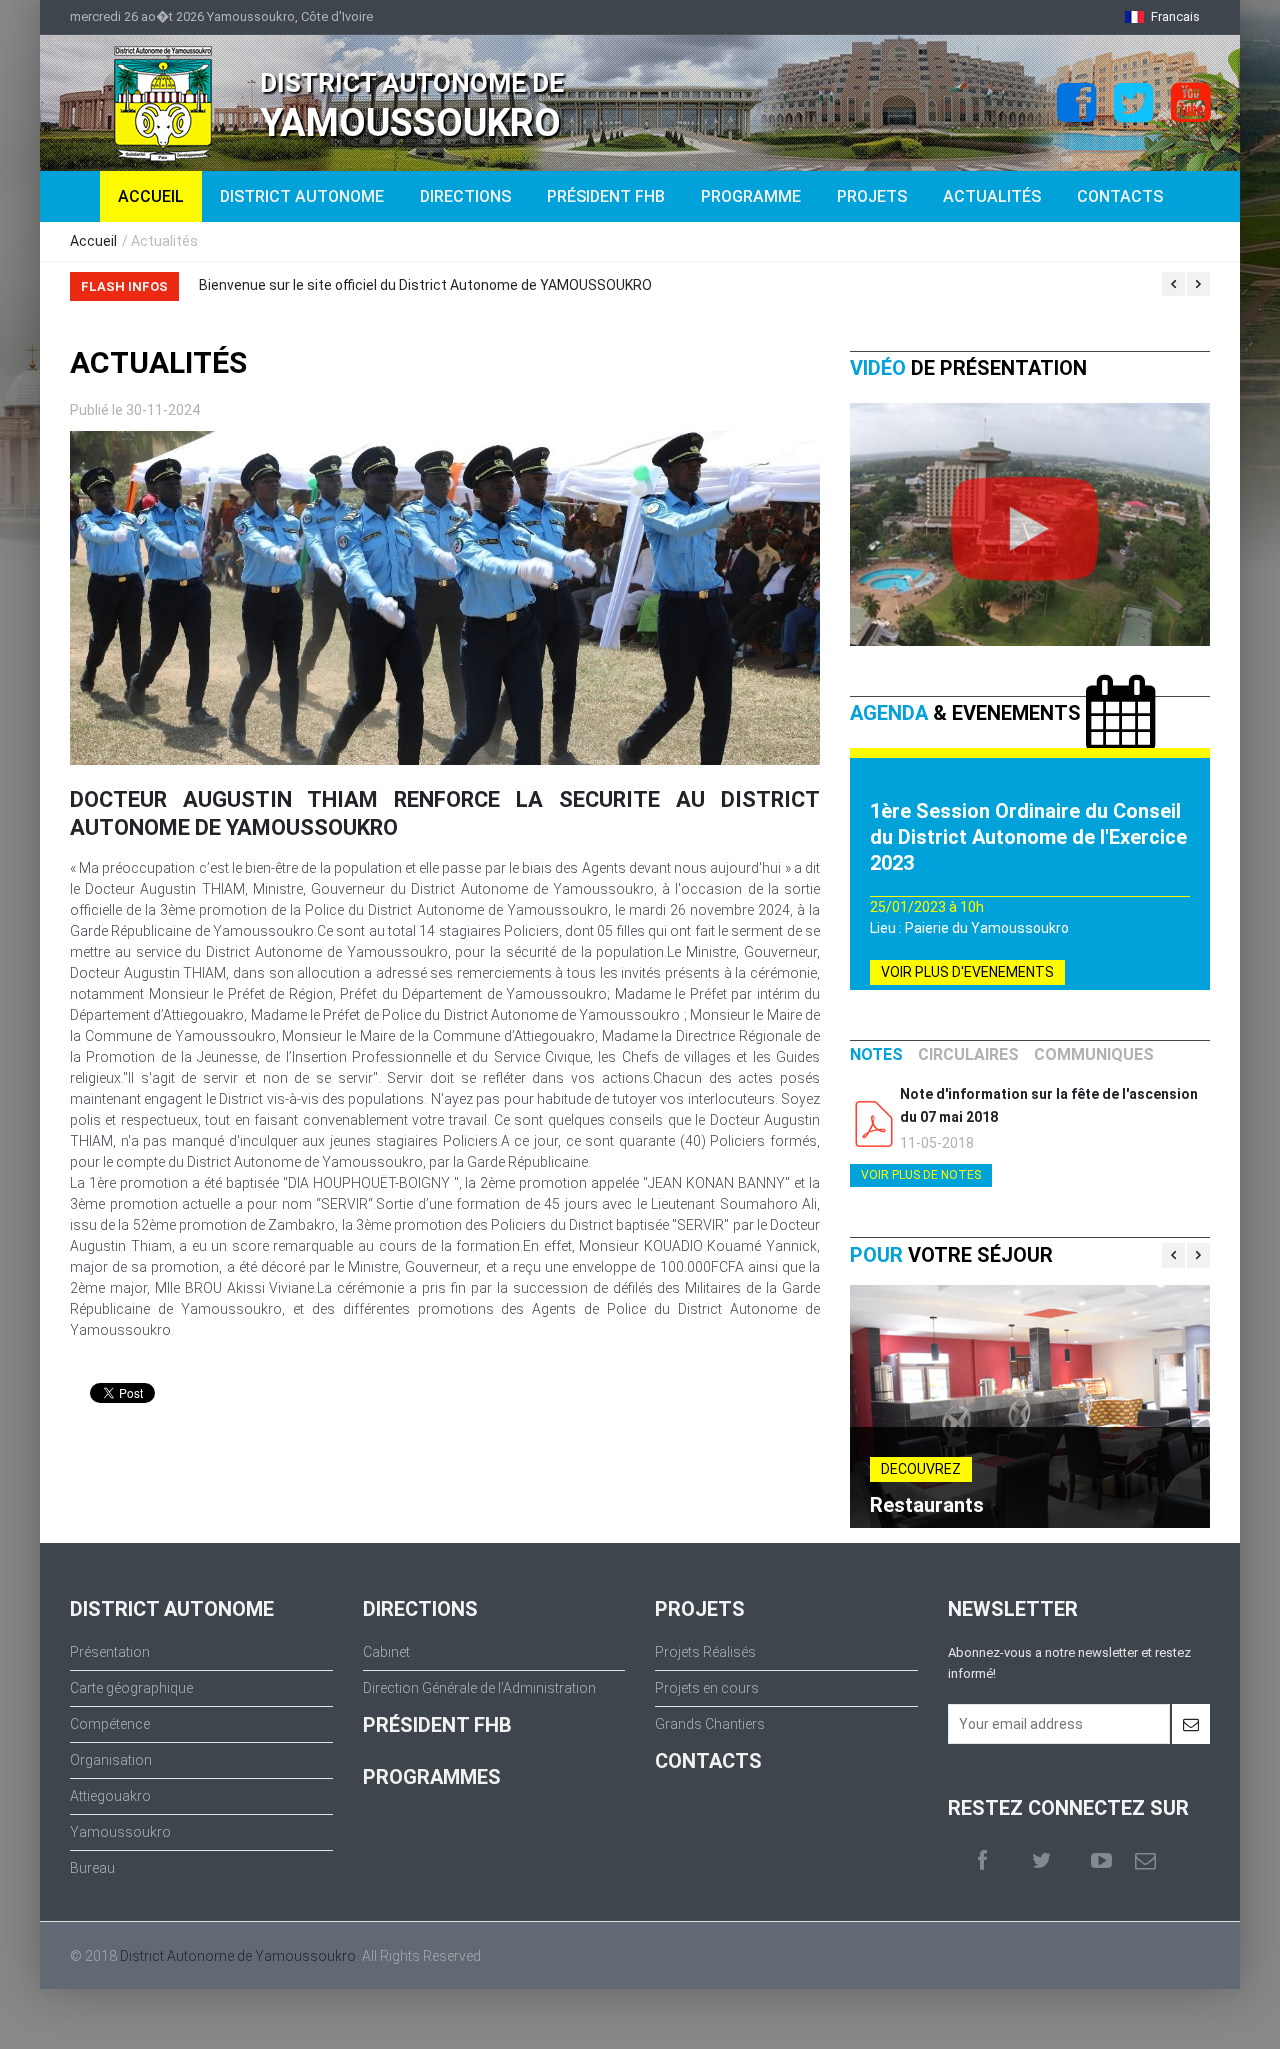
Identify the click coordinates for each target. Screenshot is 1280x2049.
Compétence (110, 1724)
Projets (872, 196)
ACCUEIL (151, 196)
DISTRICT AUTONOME (302, 196)
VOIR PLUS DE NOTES (921, 1175)
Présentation (110, 1652)
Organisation (111, 1760)
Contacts (1120, 196)
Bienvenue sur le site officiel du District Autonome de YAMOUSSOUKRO (425, 285)
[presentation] (876, 1055)
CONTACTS (708, 1761)
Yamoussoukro (120, 1832)
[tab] (876, 1055)
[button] (1162, 16)
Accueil (93, 241)
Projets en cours (707, 1688)
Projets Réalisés (705, 1652)
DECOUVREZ (921, 1469)
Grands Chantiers (710, 1724)
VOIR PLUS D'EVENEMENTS (967, 972)
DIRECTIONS (465, 196)
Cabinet (386, 1652)
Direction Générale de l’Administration (479, 1688)
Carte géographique (131, 1688)
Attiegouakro (110, 1796)
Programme (751, 196)
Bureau (92, 1868)
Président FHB (606, 196)
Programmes (432, 1777)
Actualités (992, 196)
